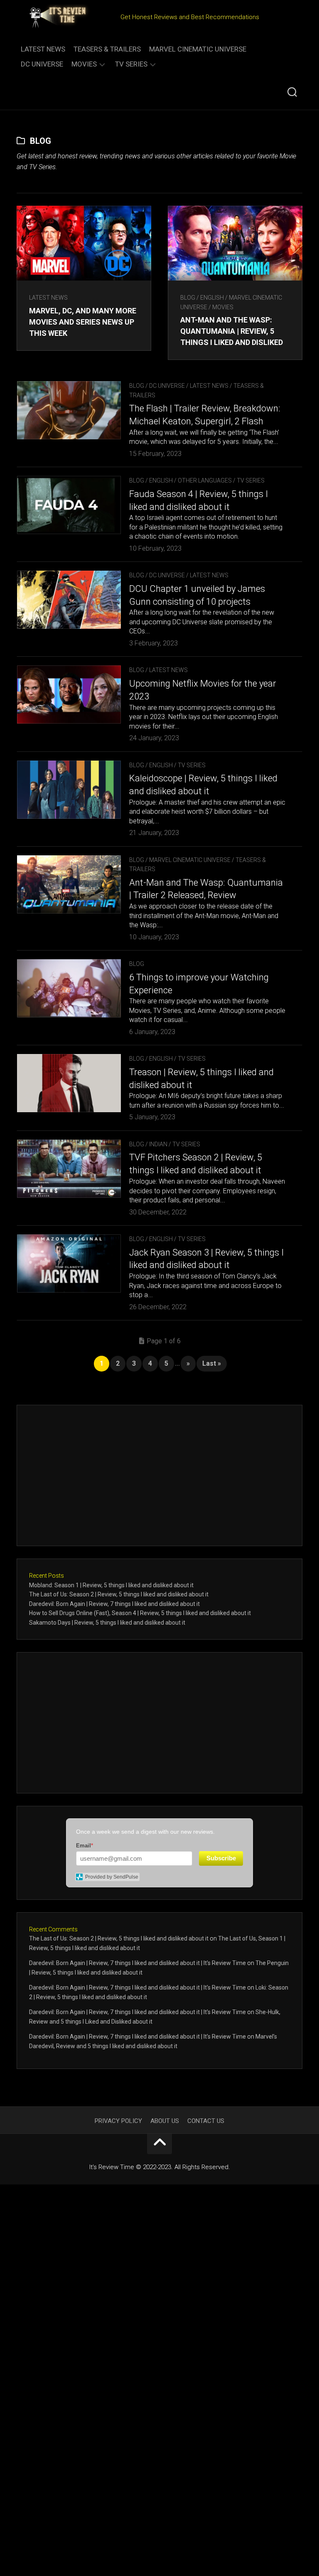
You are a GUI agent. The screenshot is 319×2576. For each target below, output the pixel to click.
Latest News (43, 49)
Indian (158, 1144)
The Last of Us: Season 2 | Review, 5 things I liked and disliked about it (119, 1594)
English (212, 298)
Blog (188, 298)
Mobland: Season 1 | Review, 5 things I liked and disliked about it (111, 1585)
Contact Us (206, 2121)
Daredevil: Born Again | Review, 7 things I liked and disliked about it (114, 1604)
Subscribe (221, 1858)
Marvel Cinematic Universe (198, 49)
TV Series (131, 64)
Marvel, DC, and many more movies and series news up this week (83, 322)
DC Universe (42, 64)
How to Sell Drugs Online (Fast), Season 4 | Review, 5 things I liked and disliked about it (140, 1613)
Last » (212, 1363)
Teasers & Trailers (107, 49)
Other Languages (205, 480)
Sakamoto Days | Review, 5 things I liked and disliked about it (107, 1623)
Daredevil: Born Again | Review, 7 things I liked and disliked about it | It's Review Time (137, 1963)
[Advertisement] (159, 1475)
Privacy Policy (118, 2121)
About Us (165, 2121)
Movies (84, 64)
